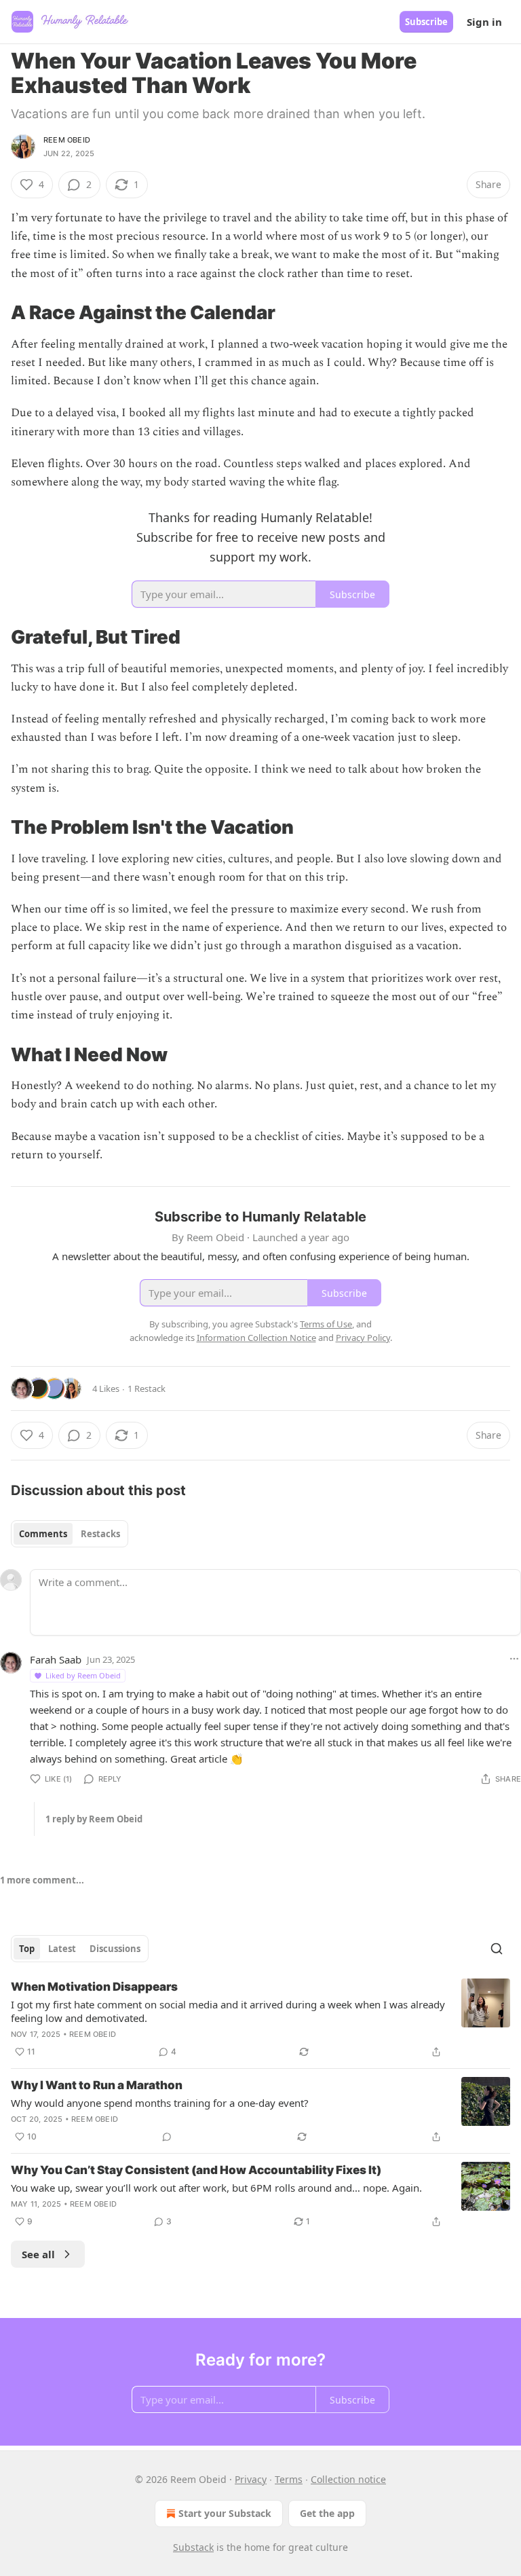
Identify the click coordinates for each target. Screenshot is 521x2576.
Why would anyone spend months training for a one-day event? (160, 2103)
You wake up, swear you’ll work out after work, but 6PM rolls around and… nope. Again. (216, 2188)
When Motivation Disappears (94, 1987)
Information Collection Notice (256, 1338)
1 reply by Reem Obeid (94, 1819)
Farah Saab (56, 1659)
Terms (289, 2479)
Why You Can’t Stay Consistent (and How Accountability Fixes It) (196, 2170)
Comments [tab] (43, 1534)
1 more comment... (42, 1880)
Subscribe (426, 22)
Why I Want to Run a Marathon (97, 2085)
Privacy (251, 2479)
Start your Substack (225, 2513)
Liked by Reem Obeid (83, 1675)
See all (38, 2254)
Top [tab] (27, 1949)
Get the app (327, 2513)
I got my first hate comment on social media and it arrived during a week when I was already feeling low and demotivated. (228, 2011)
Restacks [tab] (100, 1534)
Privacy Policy (363, 1338)
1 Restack (147, 1388)
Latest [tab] (62, 1949)
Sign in (484, 22)
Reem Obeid (67, 140)
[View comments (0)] (167, 2137)
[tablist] (70, 1534)
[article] (260, 2019)
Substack (193, 2547)
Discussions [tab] (115, 1949)
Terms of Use (326, 1324)
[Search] (497, 1949)
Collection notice (348, 2479)
